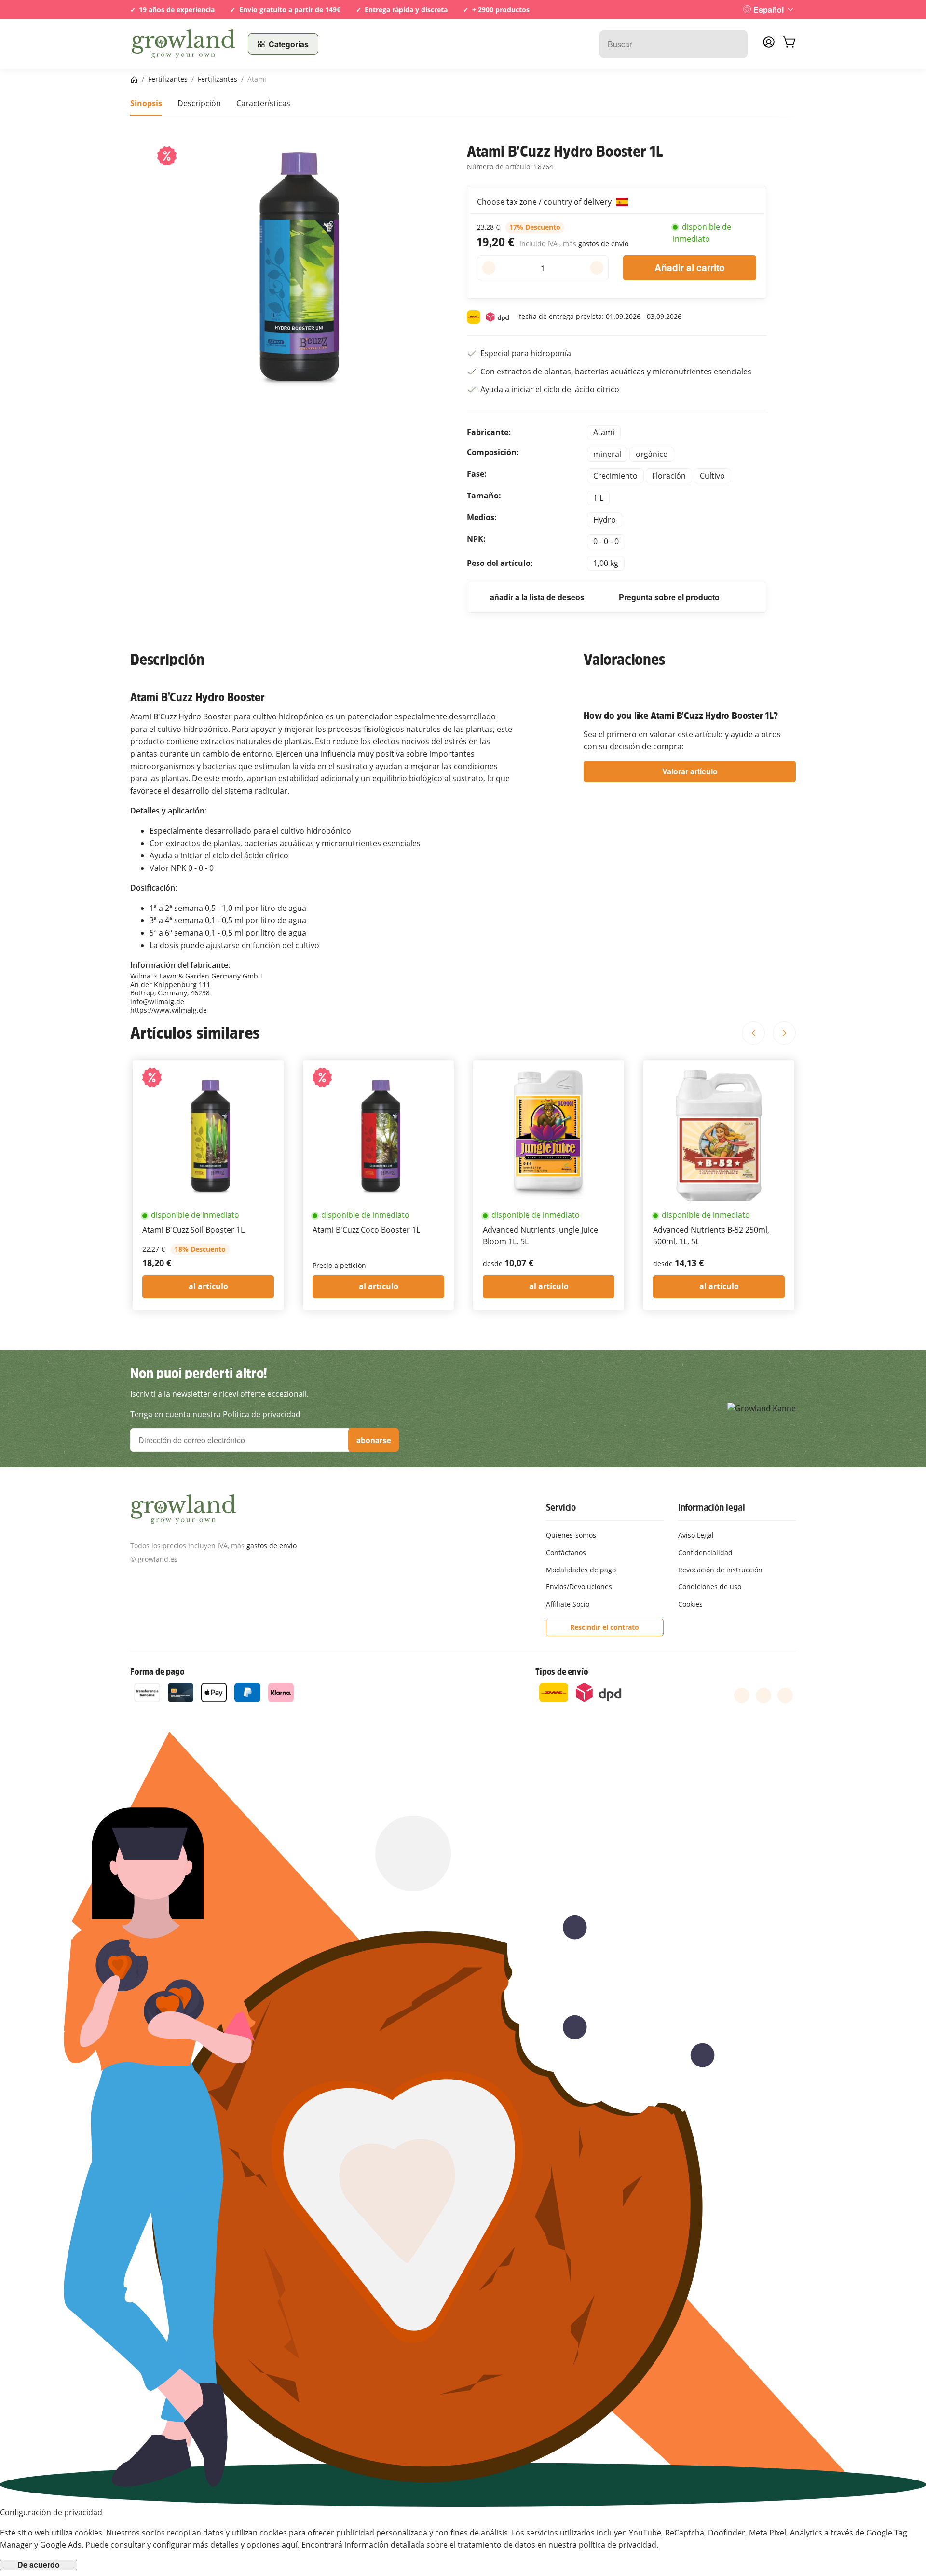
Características (263, 103)
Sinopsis (146, 103)
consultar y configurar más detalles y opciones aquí (204, 2545)
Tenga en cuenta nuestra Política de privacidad (215, 1414)
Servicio (561, 1507)
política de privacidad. (619, 2545)
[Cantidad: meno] (489, 268)
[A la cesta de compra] (789, 44)
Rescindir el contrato (605, 1627)
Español (769, 9)
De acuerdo (39, 2565)
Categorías (289, 44)
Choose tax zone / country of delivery (545, 202)
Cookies (690, 1604)
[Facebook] (742, 1695)
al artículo (208, 1286)
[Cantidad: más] (597, 268)
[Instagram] (785, 1695)
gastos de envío (603, 243)
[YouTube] (763, 1695)
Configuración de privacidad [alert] (51, 2512)
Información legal (712, 1507)
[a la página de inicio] (183, 44)
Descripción (199, 103)
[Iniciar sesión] (769, 45)
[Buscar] (735, 44)
